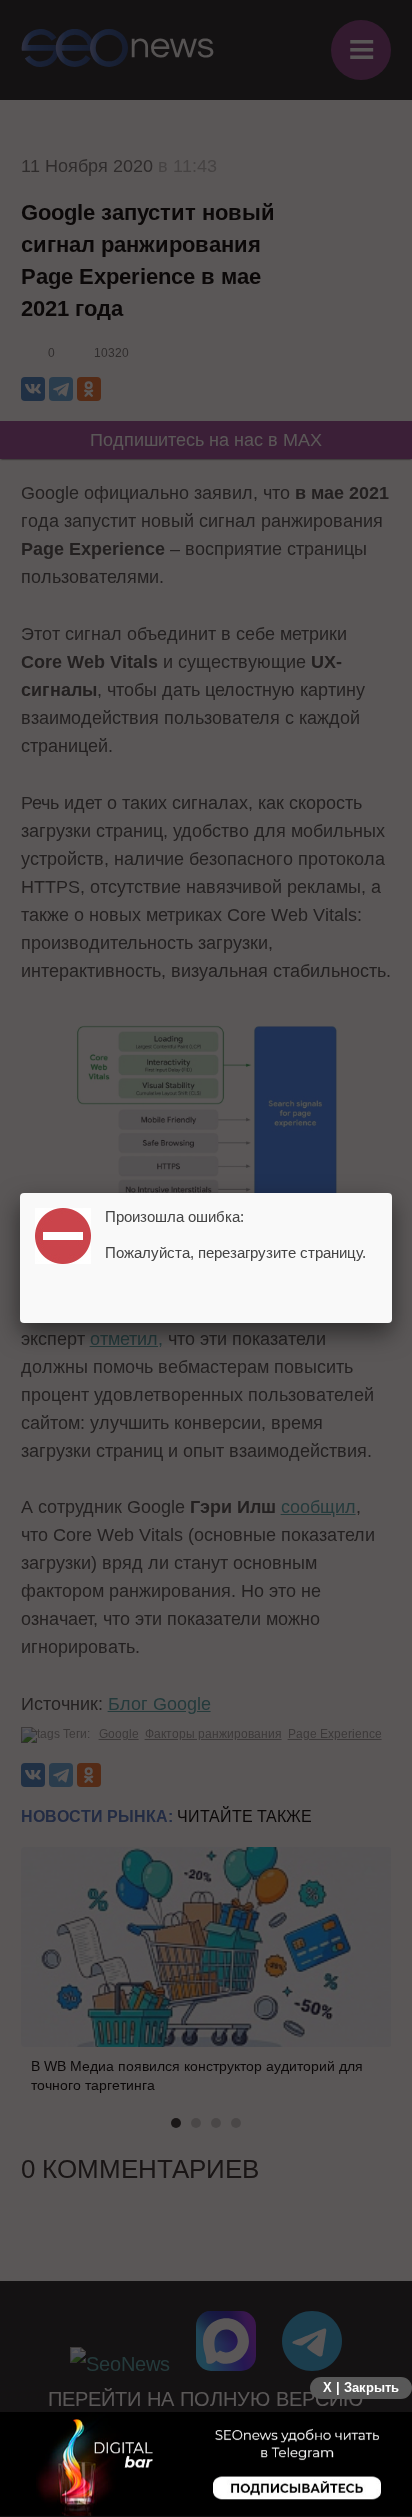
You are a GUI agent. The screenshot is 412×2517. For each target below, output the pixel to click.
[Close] (392, 1193)
